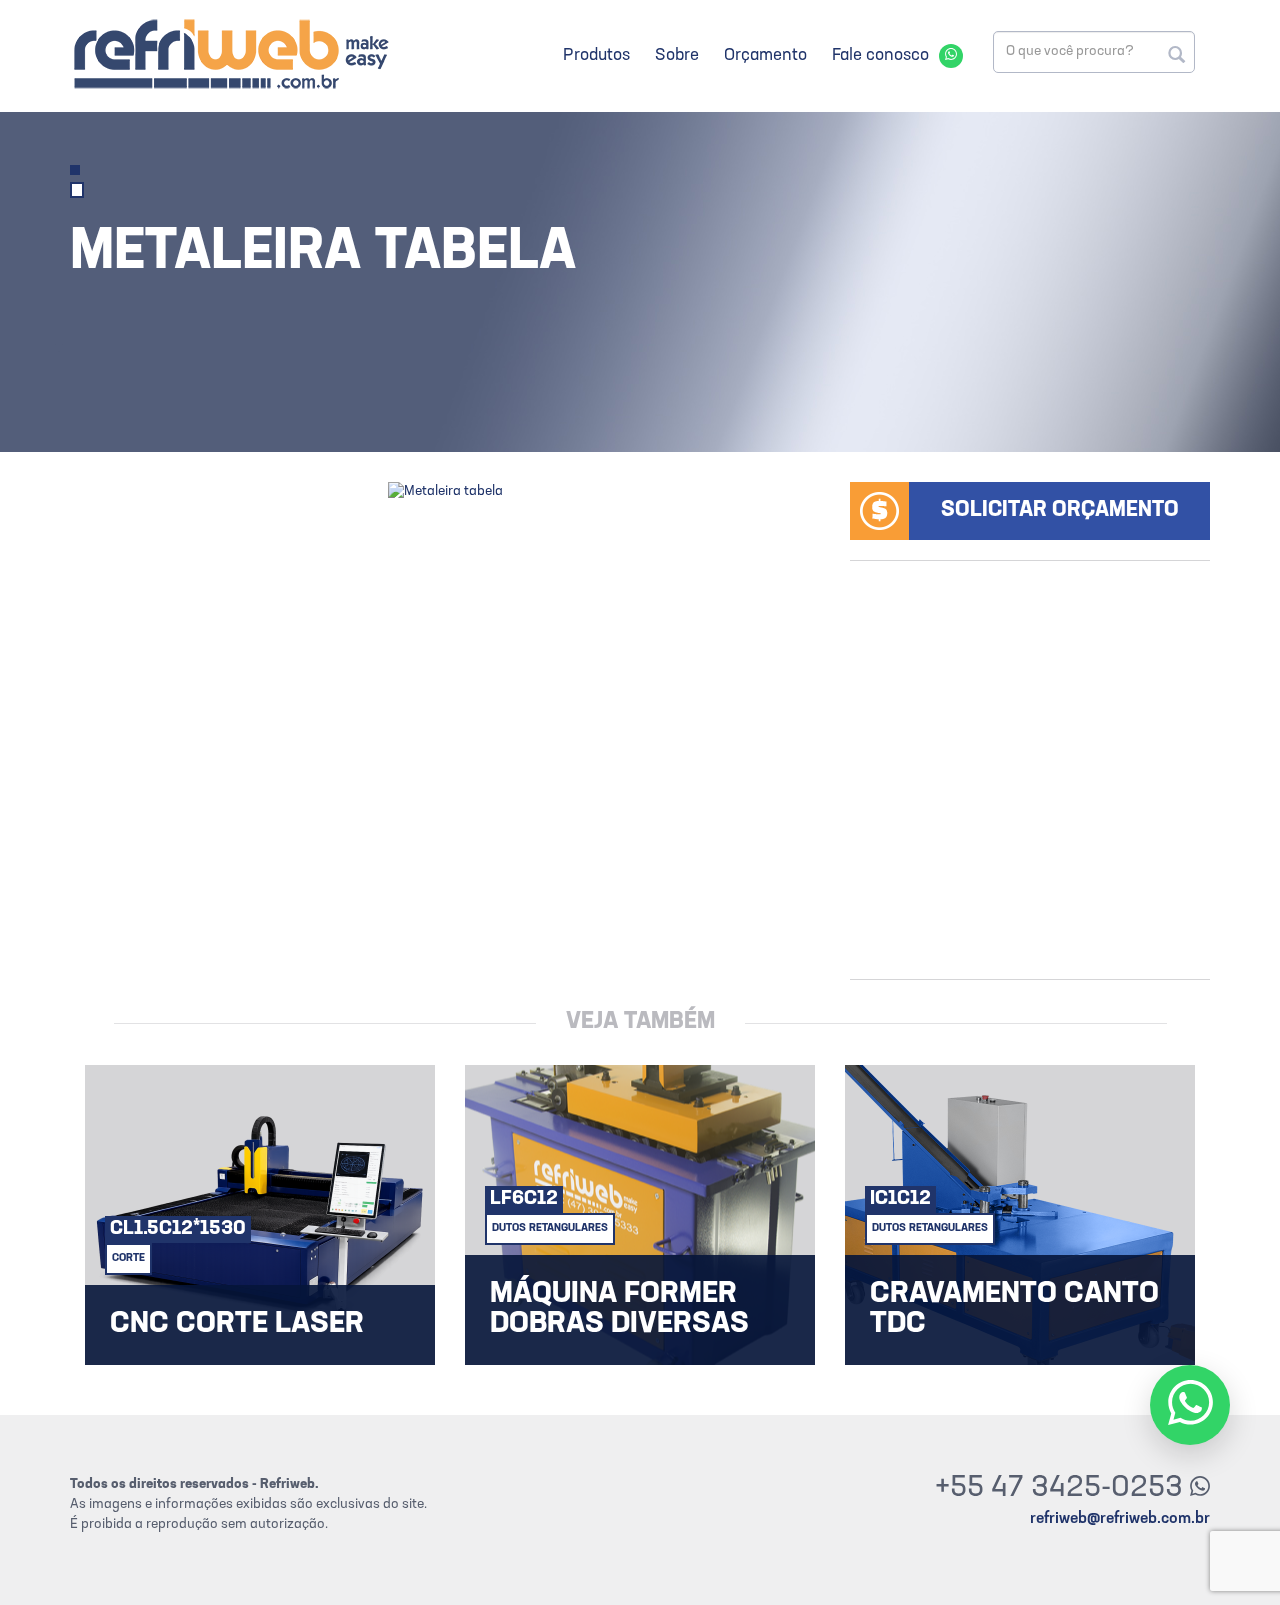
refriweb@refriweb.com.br (1120, 1519)
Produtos (596, 55)
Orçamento (765, 55)
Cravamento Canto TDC (1014, 1310)
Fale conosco (880, 55)
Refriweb (230, 53)
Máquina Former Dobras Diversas (619, 1310)
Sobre (677, 55)
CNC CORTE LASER (237, 1325)
